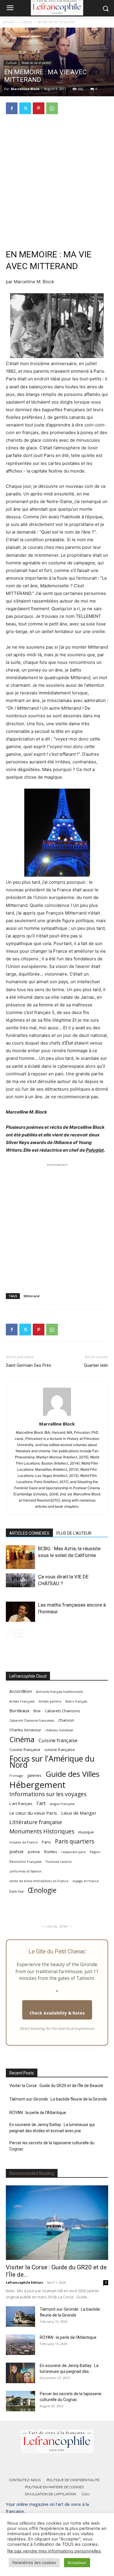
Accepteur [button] (77, 2562)
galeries (34, 1775)
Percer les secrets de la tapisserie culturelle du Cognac (52, 2146)
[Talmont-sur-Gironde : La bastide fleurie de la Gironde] (20, 2317)
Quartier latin (96, 1365)
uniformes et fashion (25, 1871)
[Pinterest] (39, 108)
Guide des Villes (72, 1774)
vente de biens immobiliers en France (39, 1881)
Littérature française (36, 1822)
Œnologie (42, 1890)
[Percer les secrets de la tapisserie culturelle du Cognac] (20, 2401)
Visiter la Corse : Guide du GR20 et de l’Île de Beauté (56, 2086)
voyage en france (86, 1881)
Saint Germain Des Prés (28, 1365)
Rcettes (51, 1852)
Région (95, 1852)
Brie (37, 1711)
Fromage (16, 1776)
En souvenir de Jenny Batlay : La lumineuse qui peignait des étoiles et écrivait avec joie (52, 2128)
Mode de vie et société (56, 22)
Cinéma (22, 1739)
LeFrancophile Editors (24, 2282)
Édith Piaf (17, 1892)
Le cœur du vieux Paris (33, 1813)
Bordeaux (19, 1710)
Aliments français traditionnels (59, 1692)
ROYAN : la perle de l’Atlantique (38, 2113)
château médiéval (59, 1730)
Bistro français (76, 1701)
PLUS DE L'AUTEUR (74, 1533)
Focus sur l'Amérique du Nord (52, 1762)
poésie (17, 1851)
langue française (62, 1804)
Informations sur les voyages (48, 1794)
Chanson (66, 1720)
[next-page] (19, 1633)
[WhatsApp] (52, 108)
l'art (41, 1803)
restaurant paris (74, 1852)
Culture (26, 22)
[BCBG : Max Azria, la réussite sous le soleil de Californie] (20, 1557)
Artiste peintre (50, 1701)
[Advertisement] (57, 179)
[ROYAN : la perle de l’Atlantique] (20, 2345)
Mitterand (32, 1296)
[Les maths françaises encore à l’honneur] (20, 1612)
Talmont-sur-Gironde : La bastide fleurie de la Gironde (58, 2099)
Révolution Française (25, 1862)
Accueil (9, 22)
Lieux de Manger (79, 1813)
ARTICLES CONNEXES (29, 1533)
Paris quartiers (75, 1841)
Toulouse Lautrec (59, 1862)
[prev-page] (9, 1633)
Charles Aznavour (25, 1730)
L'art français (21, 1804)
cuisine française (60, 1750)
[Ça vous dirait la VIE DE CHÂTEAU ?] (20, 1580)
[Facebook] (12, 108)
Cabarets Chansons (62, 1711)
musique (86, 1832)
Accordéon (21, 1691)
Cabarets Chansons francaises (32, 1720)
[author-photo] (57, 1416)
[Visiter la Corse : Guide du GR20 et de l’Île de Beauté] (57, 2223)
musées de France (24, 1842)
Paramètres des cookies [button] (34, 2562)
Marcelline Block (25, 89)
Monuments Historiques (42, 1831)
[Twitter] (25, 108)
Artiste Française (22, 1701)
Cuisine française (58, 1740)
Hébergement (37, 1785)
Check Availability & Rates (57, 2013)
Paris (46, 1842)
